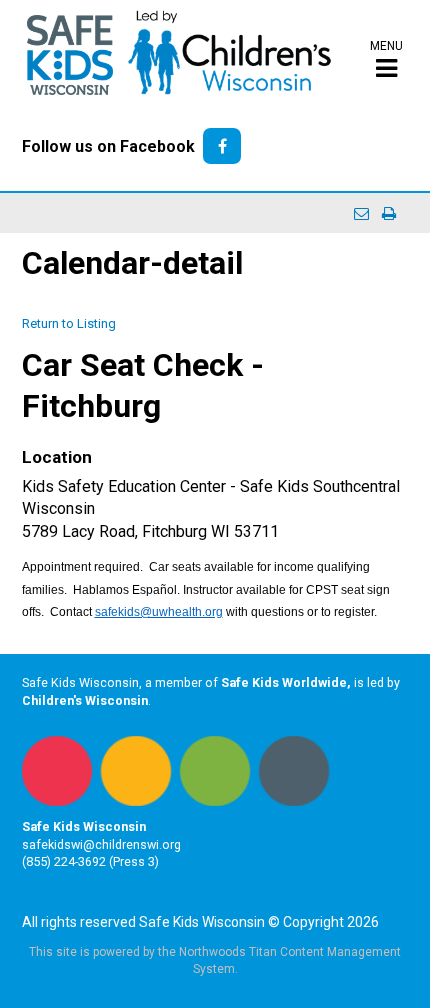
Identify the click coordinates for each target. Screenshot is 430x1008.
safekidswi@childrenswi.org (101, 844)
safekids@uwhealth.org (159, 612)
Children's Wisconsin (85, 700)
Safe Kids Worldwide (284, 682)
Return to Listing (69, 323)
